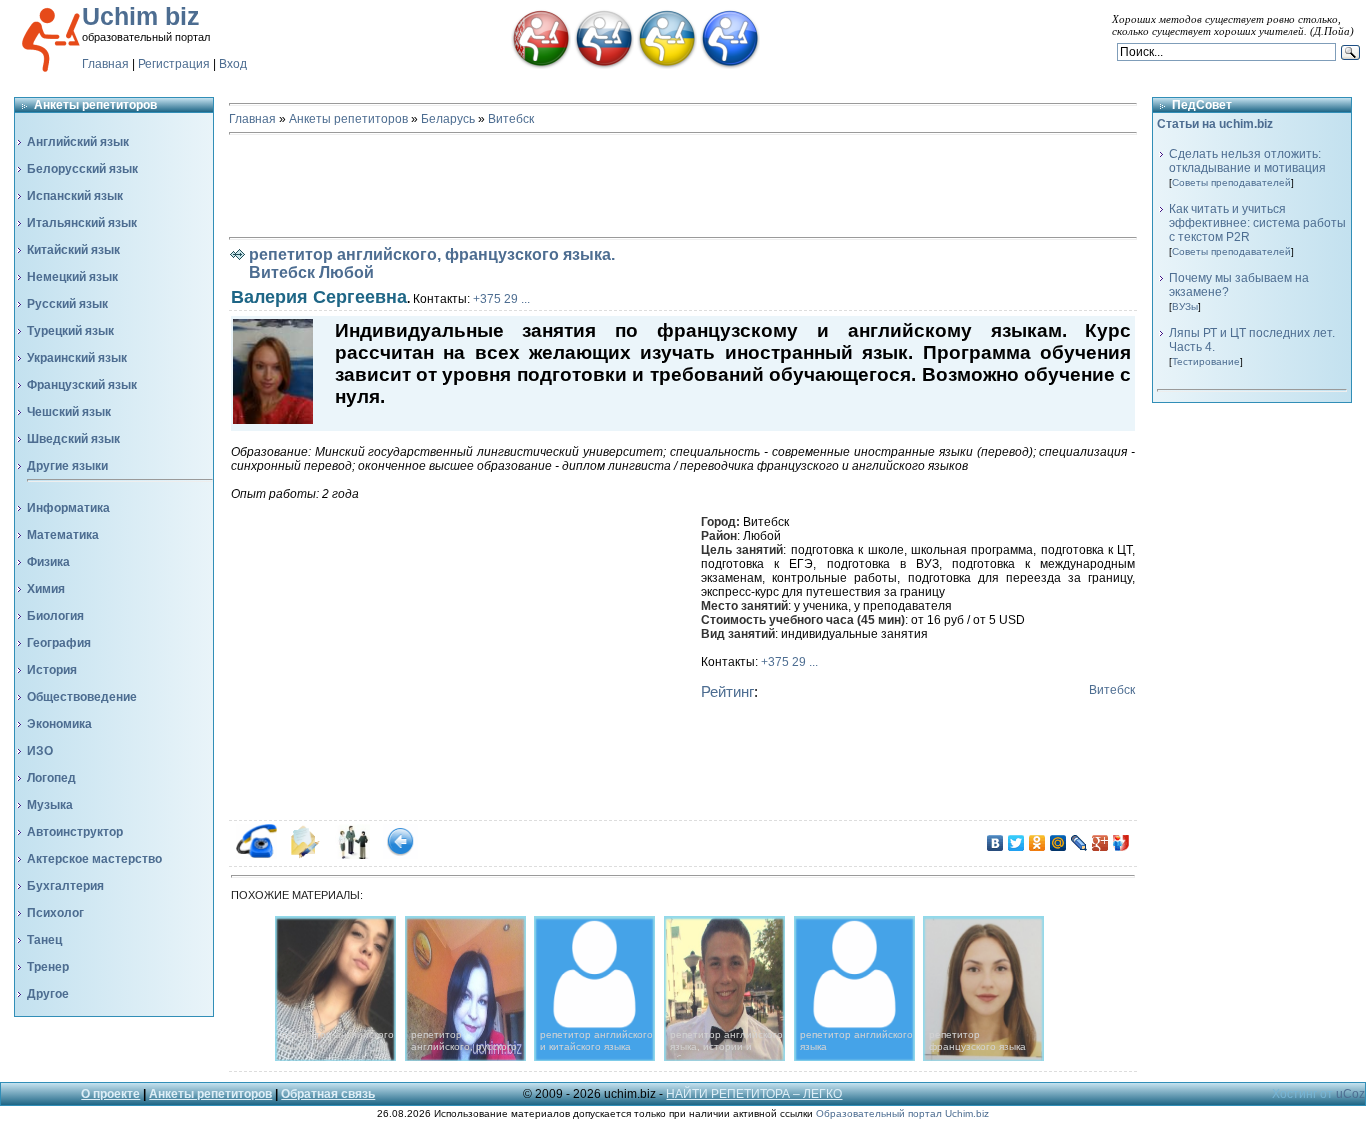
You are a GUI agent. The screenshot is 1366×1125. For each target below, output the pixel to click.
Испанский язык (75, 196)
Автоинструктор (75, 832)
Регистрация (174, 64)
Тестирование (1206, 361)
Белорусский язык (82, 169)
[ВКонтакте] (995, 843)
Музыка (50, 805)
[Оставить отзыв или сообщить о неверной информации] (352, 855)
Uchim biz (141, 16)
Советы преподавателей (1231, 182)
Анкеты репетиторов (348, 119)
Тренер (48, 967)
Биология (55, 616)
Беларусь (448, 119)
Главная (105, 64)
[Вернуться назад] (400, 855)
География (59, 643)
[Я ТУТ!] (1121, 843)
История (52, 670)
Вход (233, 64)
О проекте (110, 1094)
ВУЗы (1185, 306)
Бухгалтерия (65, 886)
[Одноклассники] (1037, 843)
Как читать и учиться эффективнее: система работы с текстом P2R (1257, 223)
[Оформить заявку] (304, 855)
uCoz (1350, 1094)
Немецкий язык (72, 277)
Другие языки (67, 466)
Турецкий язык (70, 331)
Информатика (68, 508)
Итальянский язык (82, 223)
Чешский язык (69, 412)
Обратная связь (328, 1094)
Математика (63, 535)
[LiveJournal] (1079, 843)
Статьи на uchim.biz (1215, 124)
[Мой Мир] (1058, 843)
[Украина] (667, 65)
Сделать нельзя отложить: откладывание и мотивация (1247, 161)
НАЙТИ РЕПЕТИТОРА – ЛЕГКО (754, 1094)
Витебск (511, 119)
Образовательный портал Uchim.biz (902, 1113)
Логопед (51, 778)
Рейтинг (727, 691)
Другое (48, 994)
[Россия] (604, 65)
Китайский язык (73, 250)
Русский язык (67, 304)
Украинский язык (77, 358)
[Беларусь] (541, 65)
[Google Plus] (1100, 843)
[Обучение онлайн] (730, 65)
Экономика (59, 724)
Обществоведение (82, 697)
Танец (44, 940)
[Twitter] (1016, 843)
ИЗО (40, 751)
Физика (48, 562)
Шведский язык (73, 439)
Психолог (55, 913)
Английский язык (78, 142)
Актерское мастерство (94, 859)
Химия (46, 589)
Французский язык (82, 385)
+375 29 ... (501, 299)
